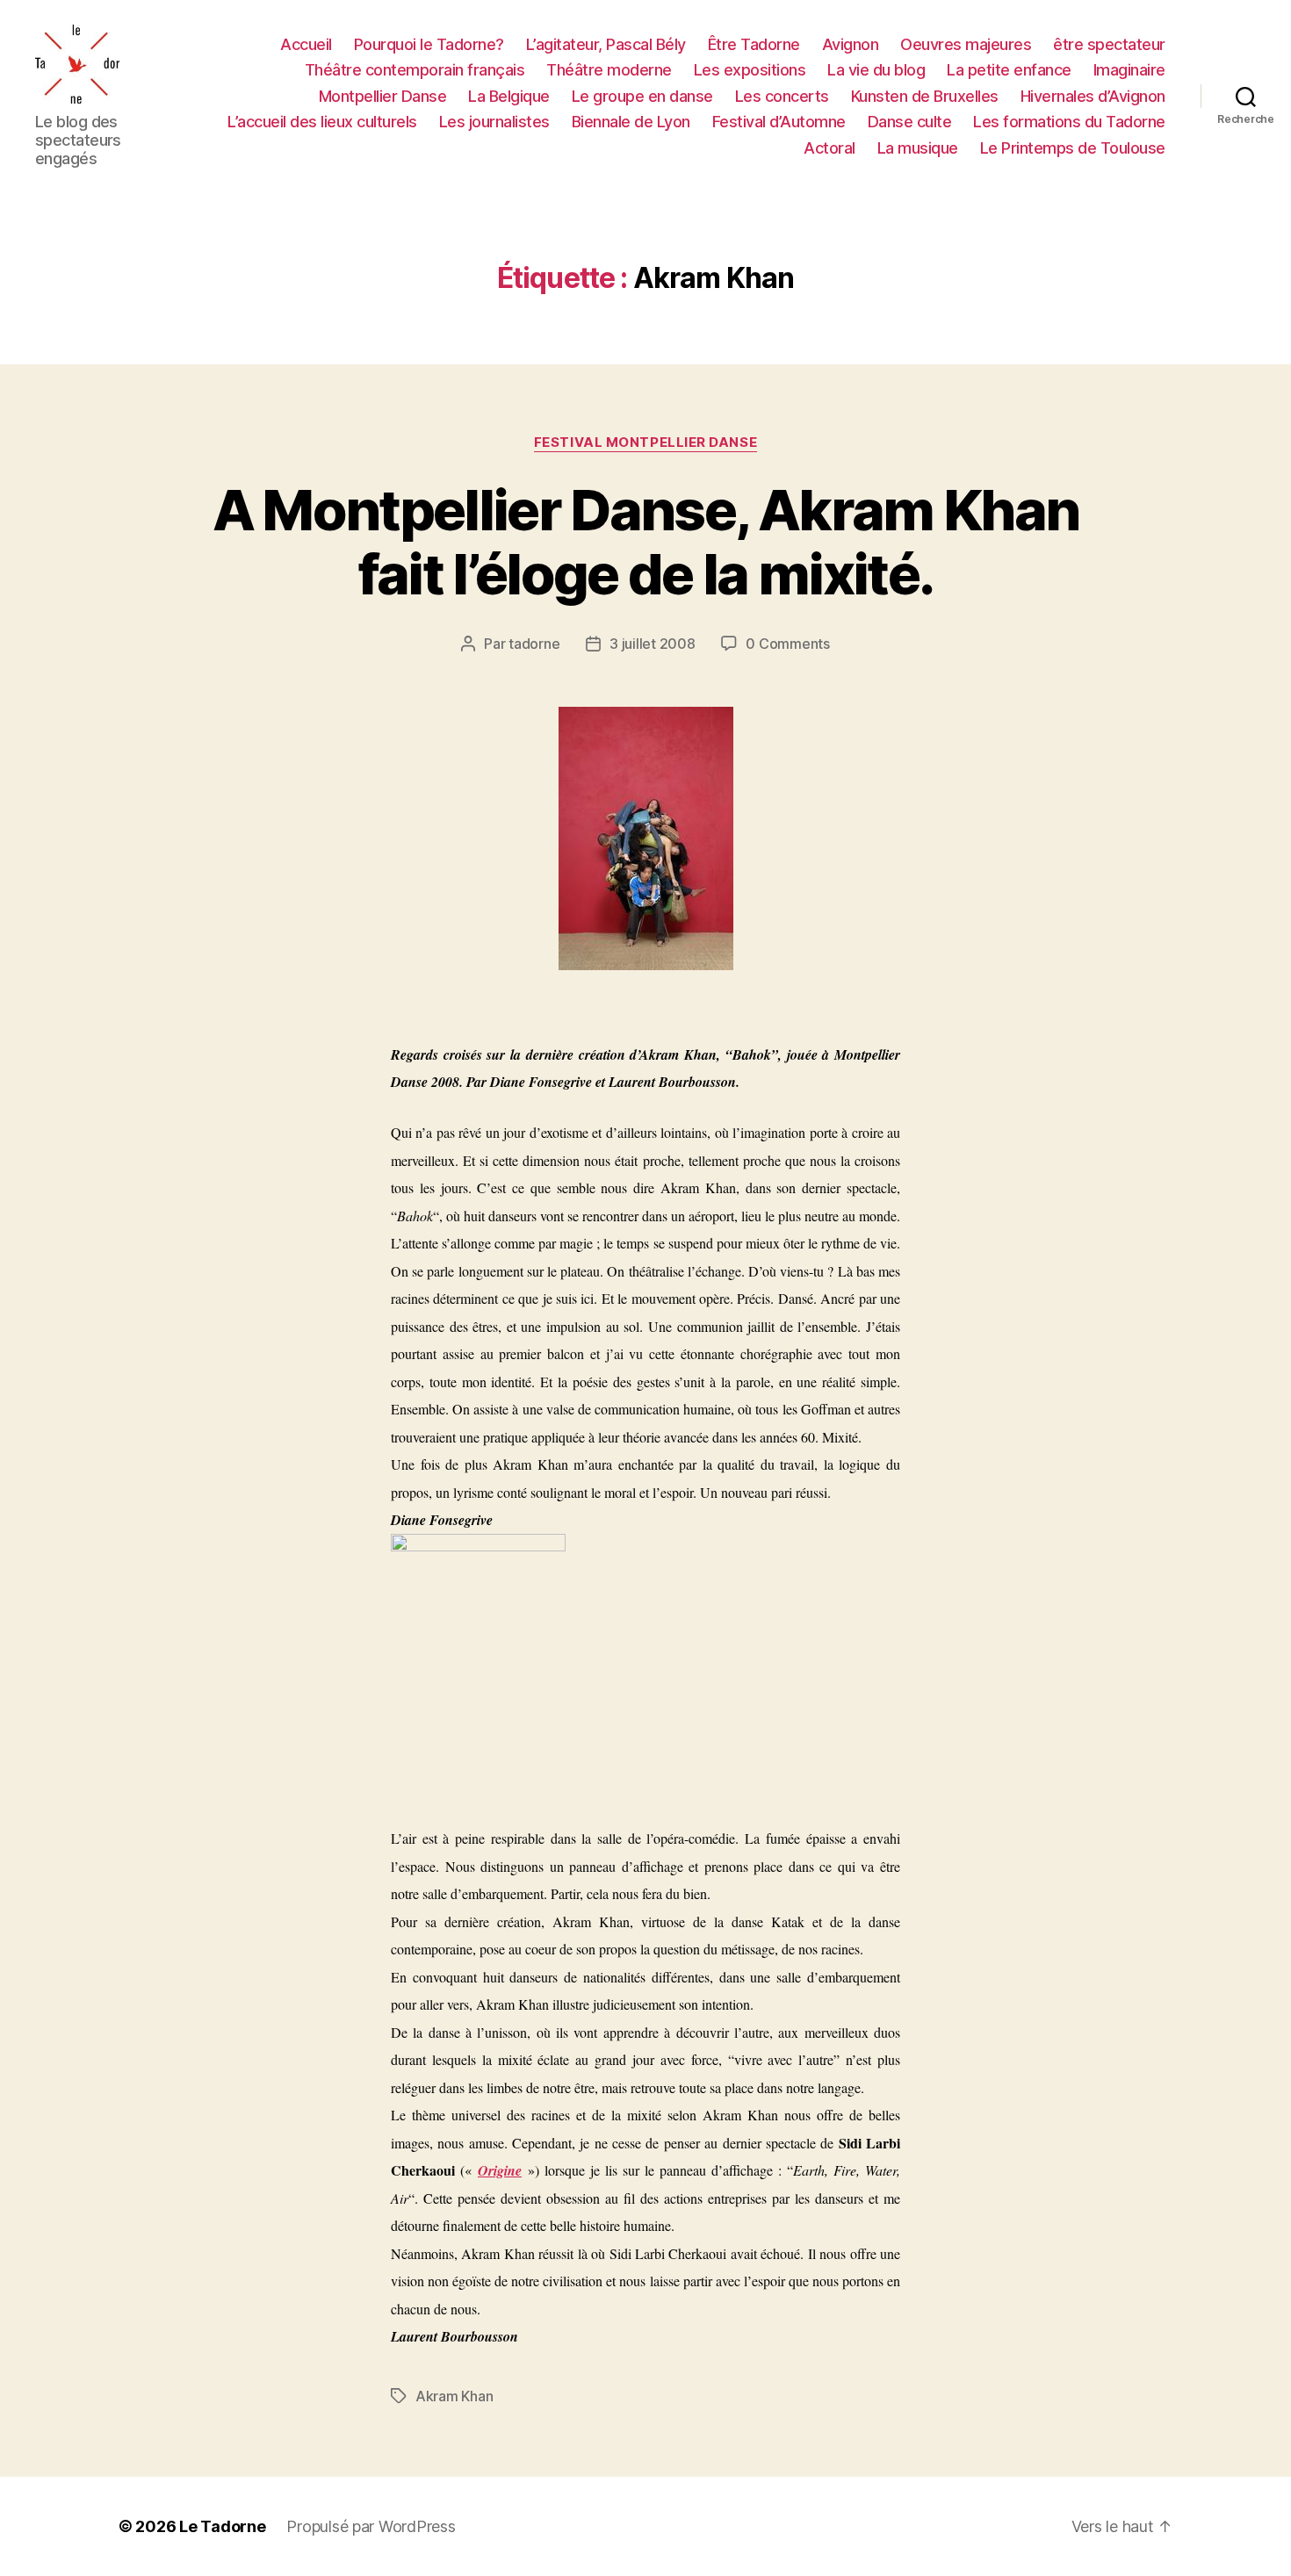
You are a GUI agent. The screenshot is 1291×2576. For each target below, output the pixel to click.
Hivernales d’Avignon (1093, 96)
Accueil (306, 44)
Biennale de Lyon (631, 122)
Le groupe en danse (642, 96)
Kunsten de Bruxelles (925, 96)
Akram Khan (454, 2396)
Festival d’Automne (779, 122)
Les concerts (782, 96)
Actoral (829, 148)
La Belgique (509, 96)
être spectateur (1109, 44)
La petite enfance (1009, 70)
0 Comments (787, 644)
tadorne (534, 644)
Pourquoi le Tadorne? (429, 44)
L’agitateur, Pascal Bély (606, 44)
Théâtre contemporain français (415, 70)
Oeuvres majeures (966, 44)
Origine (500, 2170)
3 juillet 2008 (652, 644)
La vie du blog (876, 70)
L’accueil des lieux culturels (322, 122)
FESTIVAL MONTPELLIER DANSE (645, 443)
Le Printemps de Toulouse (1073, 148)
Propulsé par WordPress (371, 2526)
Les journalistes (494, 122)
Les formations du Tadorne (1069, 122)
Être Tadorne (754, 44)
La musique (918, 148)
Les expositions (750, 70)
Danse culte (910, 122)
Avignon (851, 44)
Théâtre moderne (609, 70)
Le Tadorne (222, 2526)
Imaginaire (1129, 70)
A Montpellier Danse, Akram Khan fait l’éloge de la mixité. (646, 542)
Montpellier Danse (383, 96)
